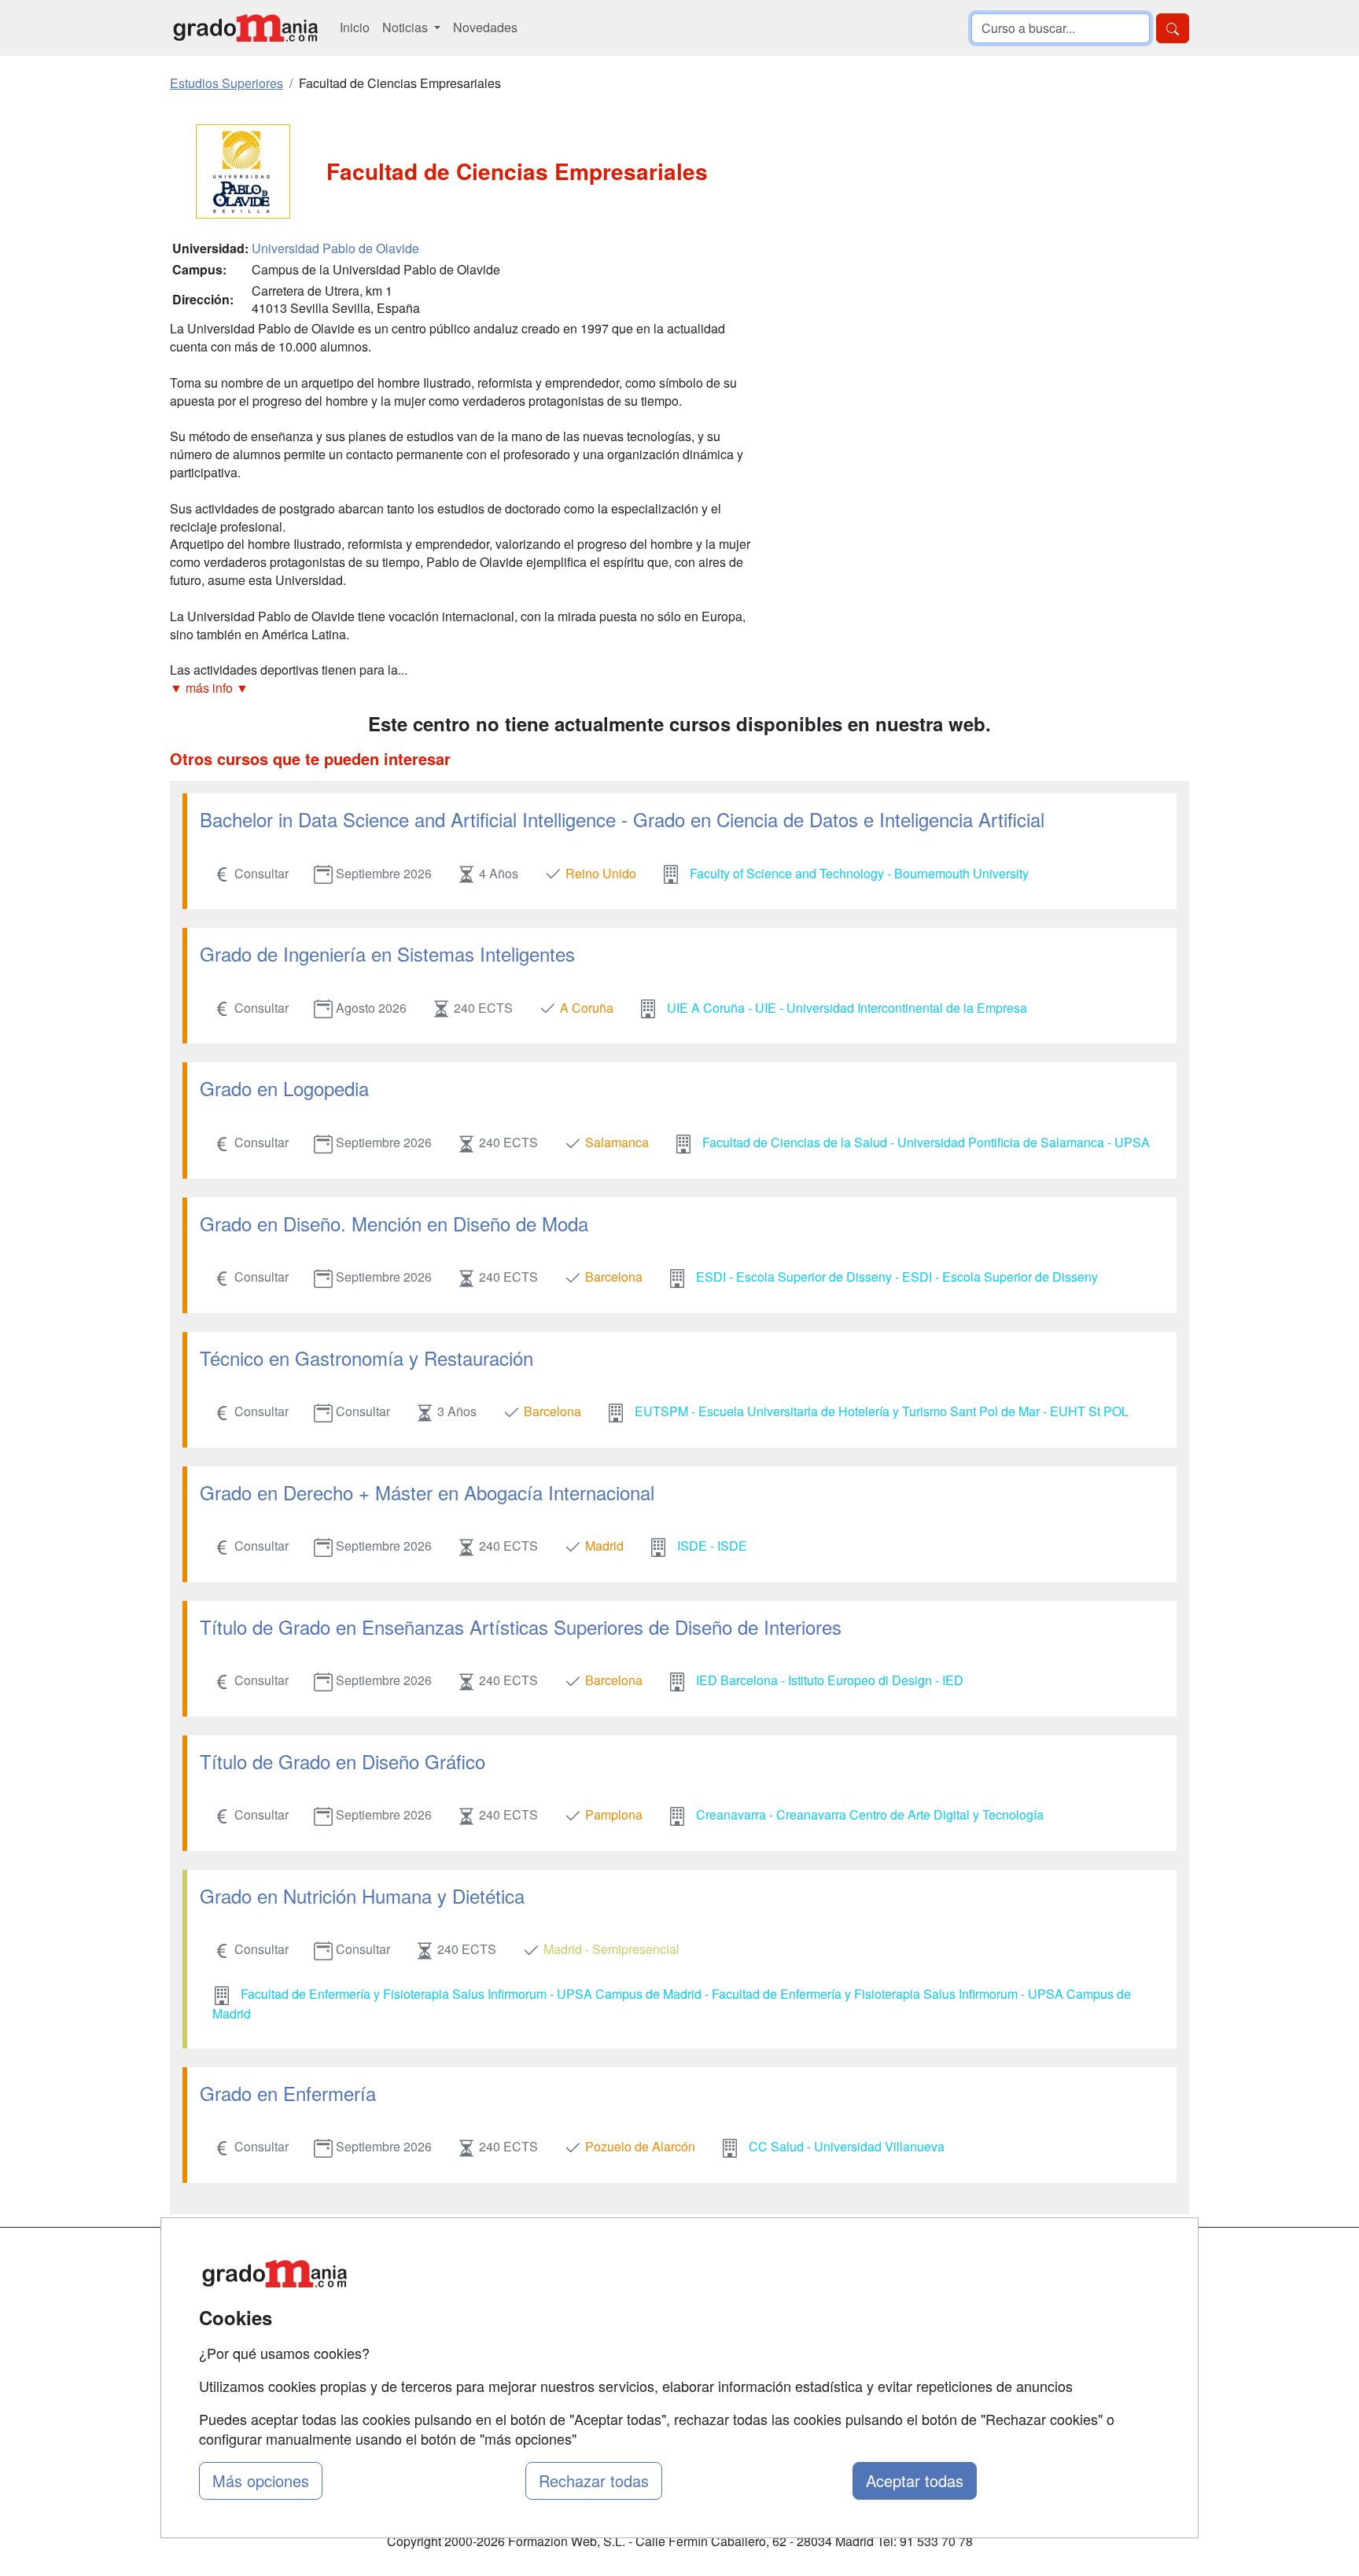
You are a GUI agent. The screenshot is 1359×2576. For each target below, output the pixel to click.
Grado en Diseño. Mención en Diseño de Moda (394, 1223)
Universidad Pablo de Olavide (335, 248)
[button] (463, 688)
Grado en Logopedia (284, 1088)
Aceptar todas (915, 2480)
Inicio (355, 27)
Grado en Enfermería (288, 2093)
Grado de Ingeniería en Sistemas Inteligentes (387, 953)
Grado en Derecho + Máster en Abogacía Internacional (427, 1492)
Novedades (485, 27)
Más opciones (261, 2480)
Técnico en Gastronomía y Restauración (366, 1358)
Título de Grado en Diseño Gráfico (343, 1761)
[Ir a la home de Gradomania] (245, 28)
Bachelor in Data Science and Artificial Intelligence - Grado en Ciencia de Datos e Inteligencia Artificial (622, 819)
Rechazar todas (594, 2480)
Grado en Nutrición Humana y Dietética (362, 1895)
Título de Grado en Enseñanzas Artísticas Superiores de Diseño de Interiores (521, 1627)
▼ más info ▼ (209, 688)
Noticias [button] (407, 27)
